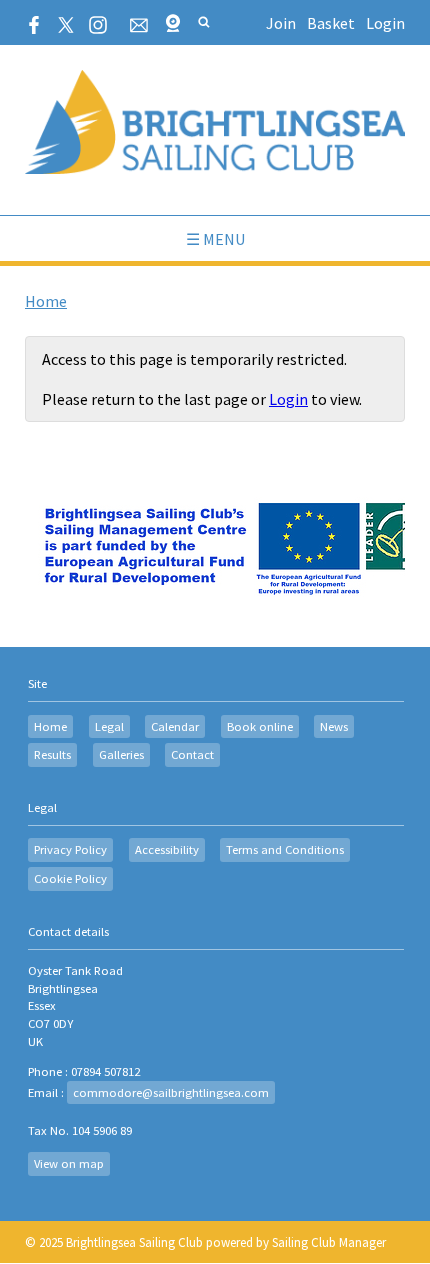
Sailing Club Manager (329, 1242)
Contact (192, 754)
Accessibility (167, 849)
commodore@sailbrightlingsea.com (171, 1092)
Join (281, 23)
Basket (331, 23)
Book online (260, 726)
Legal (109, 726)
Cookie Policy (70, 878)
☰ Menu (215, 239)
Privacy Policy (70, 849)
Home (46, 301)
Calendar (175, 726)
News (334, 726)
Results (52, 754)
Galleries (121, 754)
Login (385, 23)
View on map (69, 1163)
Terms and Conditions (285, 849)
